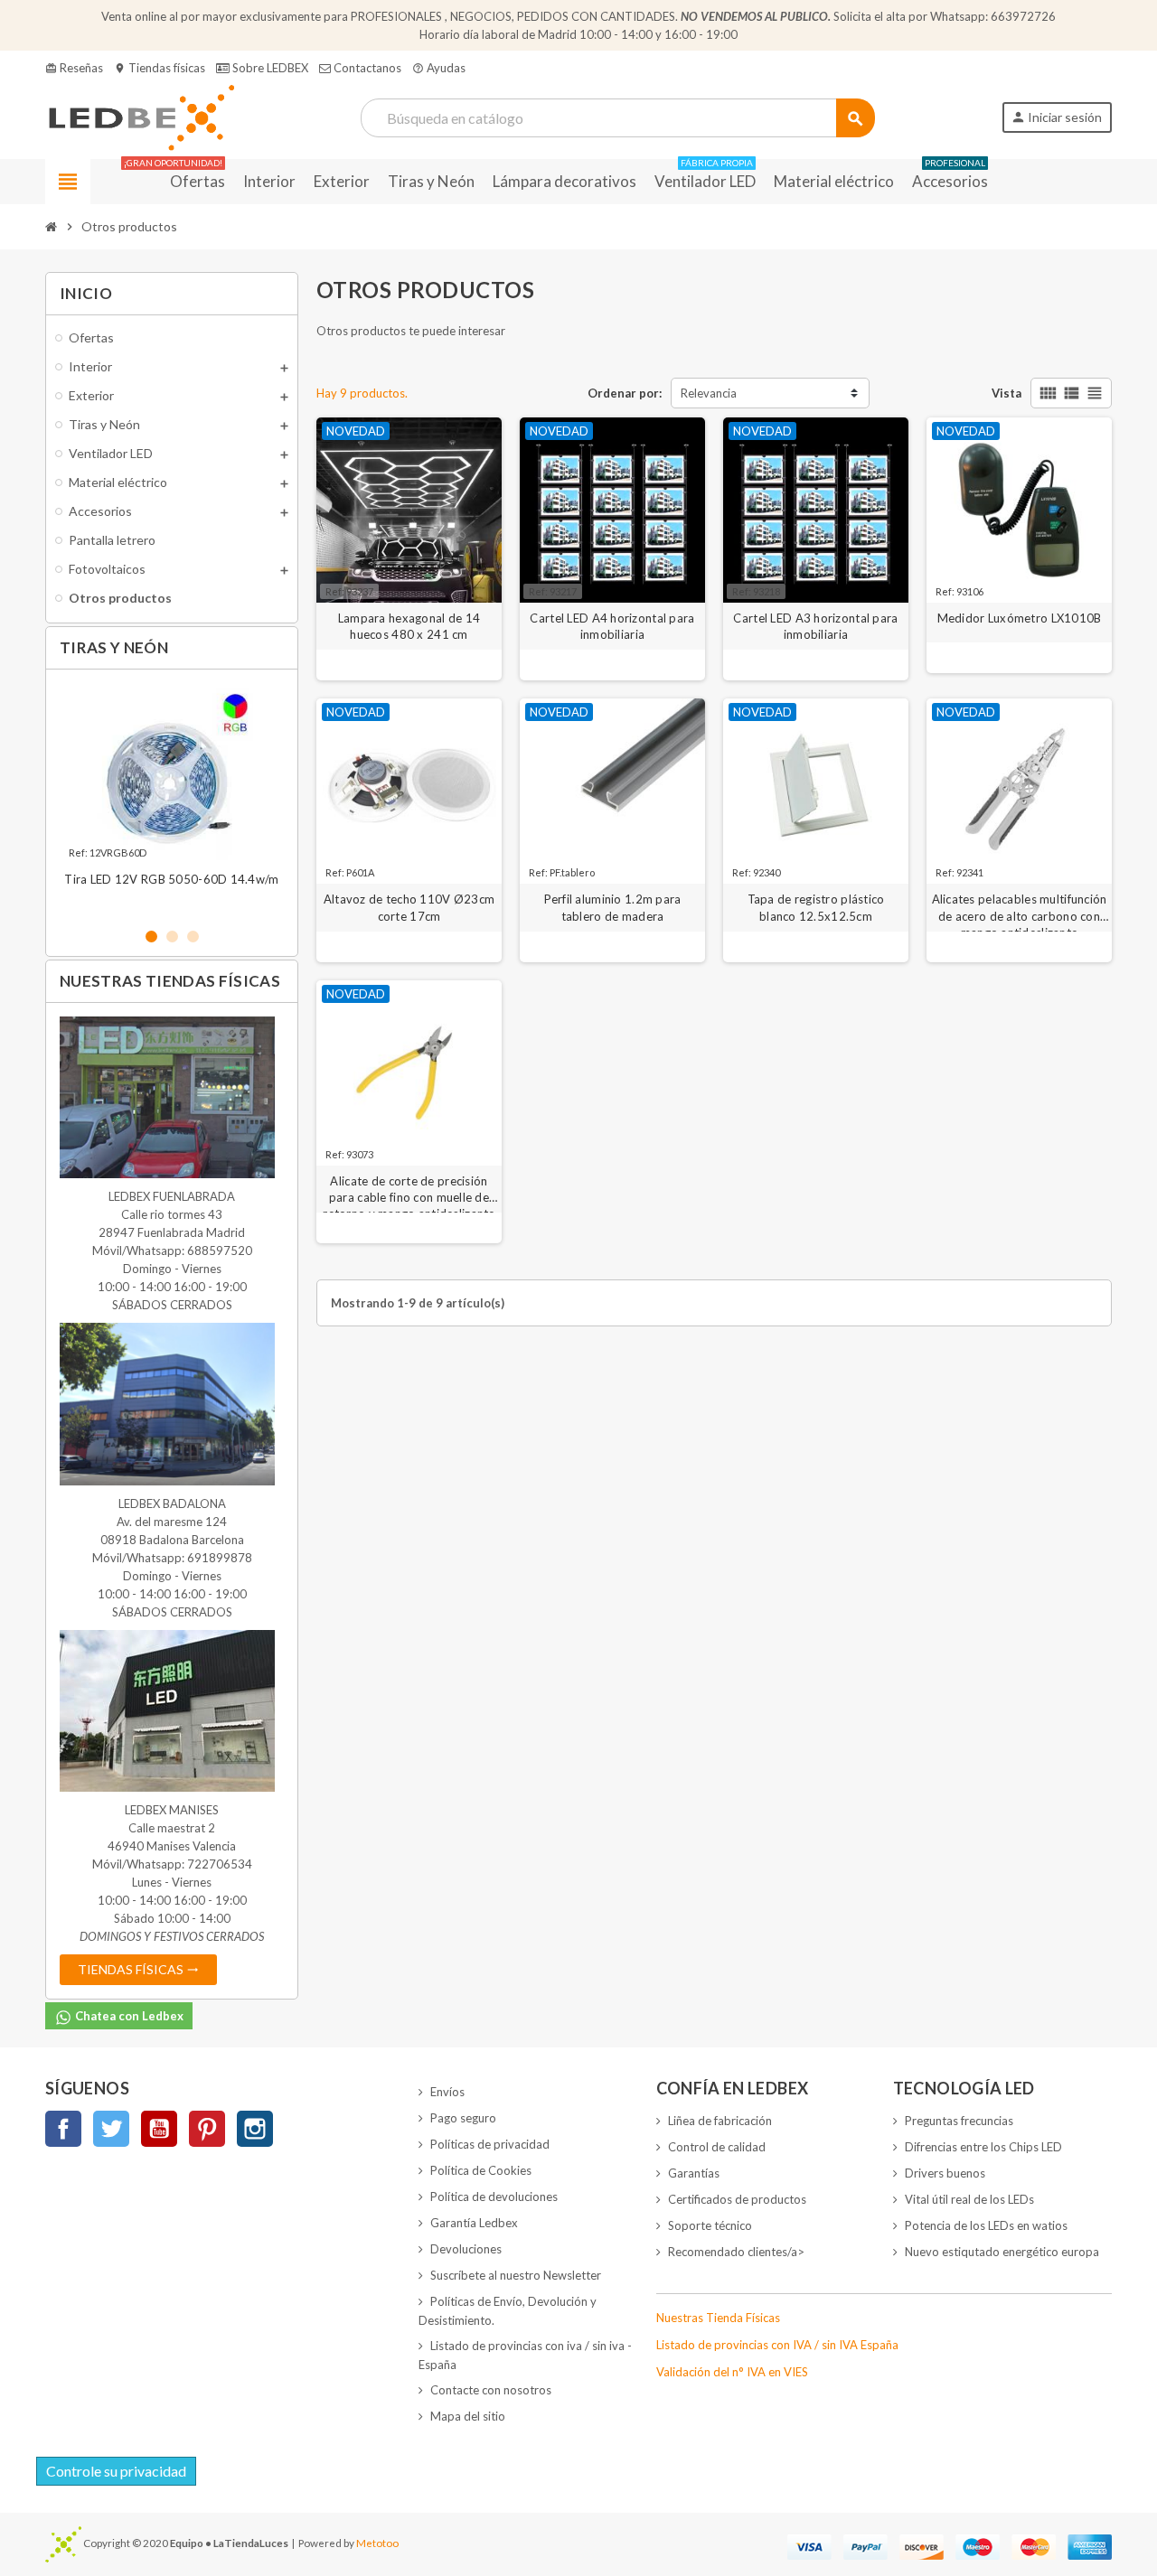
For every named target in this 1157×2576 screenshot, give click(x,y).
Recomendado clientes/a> (736, 2252)
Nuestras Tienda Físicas (718, 2318)
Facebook (63, 2129)
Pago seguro (463, 2118)
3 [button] (193, 937)
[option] (172, 798)
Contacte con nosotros (491, 2390)
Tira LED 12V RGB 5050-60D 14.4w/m (171, 879)
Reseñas (74, 68)
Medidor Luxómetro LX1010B (1020, 618)
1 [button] (151, 937)
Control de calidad (717, 2147)
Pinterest (207, 2129)
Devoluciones (466, 2249)
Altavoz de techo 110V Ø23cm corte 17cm (409, 907)
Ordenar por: (625, 393)
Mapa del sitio (468, 2416)
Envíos (447, 2092)
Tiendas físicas (160, 68)
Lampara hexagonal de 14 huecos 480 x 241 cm (409, 626)
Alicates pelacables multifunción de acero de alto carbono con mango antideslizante (1020, 908)
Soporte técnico (710, 2225)
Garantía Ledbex (474, 2223)
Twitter (111, 2129)
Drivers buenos (945, 2173)
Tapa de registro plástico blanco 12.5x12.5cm (816, 907)
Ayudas (439, 68)
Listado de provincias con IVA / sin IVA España (777, 2345)
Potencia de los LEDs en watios (986, 2225)
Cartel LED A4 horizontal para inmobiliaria (612, 626)
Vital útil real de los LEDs (969, 2199)
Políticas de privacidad (490, 2144)
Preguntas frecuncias (959, 2121)
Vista (1006, 393)
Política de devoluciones (494, 2197)
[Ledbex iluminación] (140, 117)
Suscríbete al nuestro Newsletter (516, 2275)
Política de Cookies (481, 2170)
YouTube (159, 2129)
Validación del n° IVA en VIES (732, 2372)
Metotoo (377, 2543)
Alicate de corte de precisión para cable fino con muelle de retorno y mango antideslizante (409, 1190)
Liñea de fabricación (720, 2121)
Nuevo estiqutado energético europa (1002, 2252)
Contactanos (366, 68)
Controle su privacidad (116, 2471)
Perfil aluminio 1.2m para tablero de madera (613, 907)
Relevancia (709, 393)
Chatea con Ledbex (128, 2016)
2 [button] (172, 937)
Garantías (694, 2173)
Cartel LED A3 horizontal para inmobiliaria (815, 626)
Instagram (255, 2129)
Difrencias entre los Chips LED (983, 2147)
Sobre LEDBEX (269, 68)
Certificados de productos (737, 2199)
